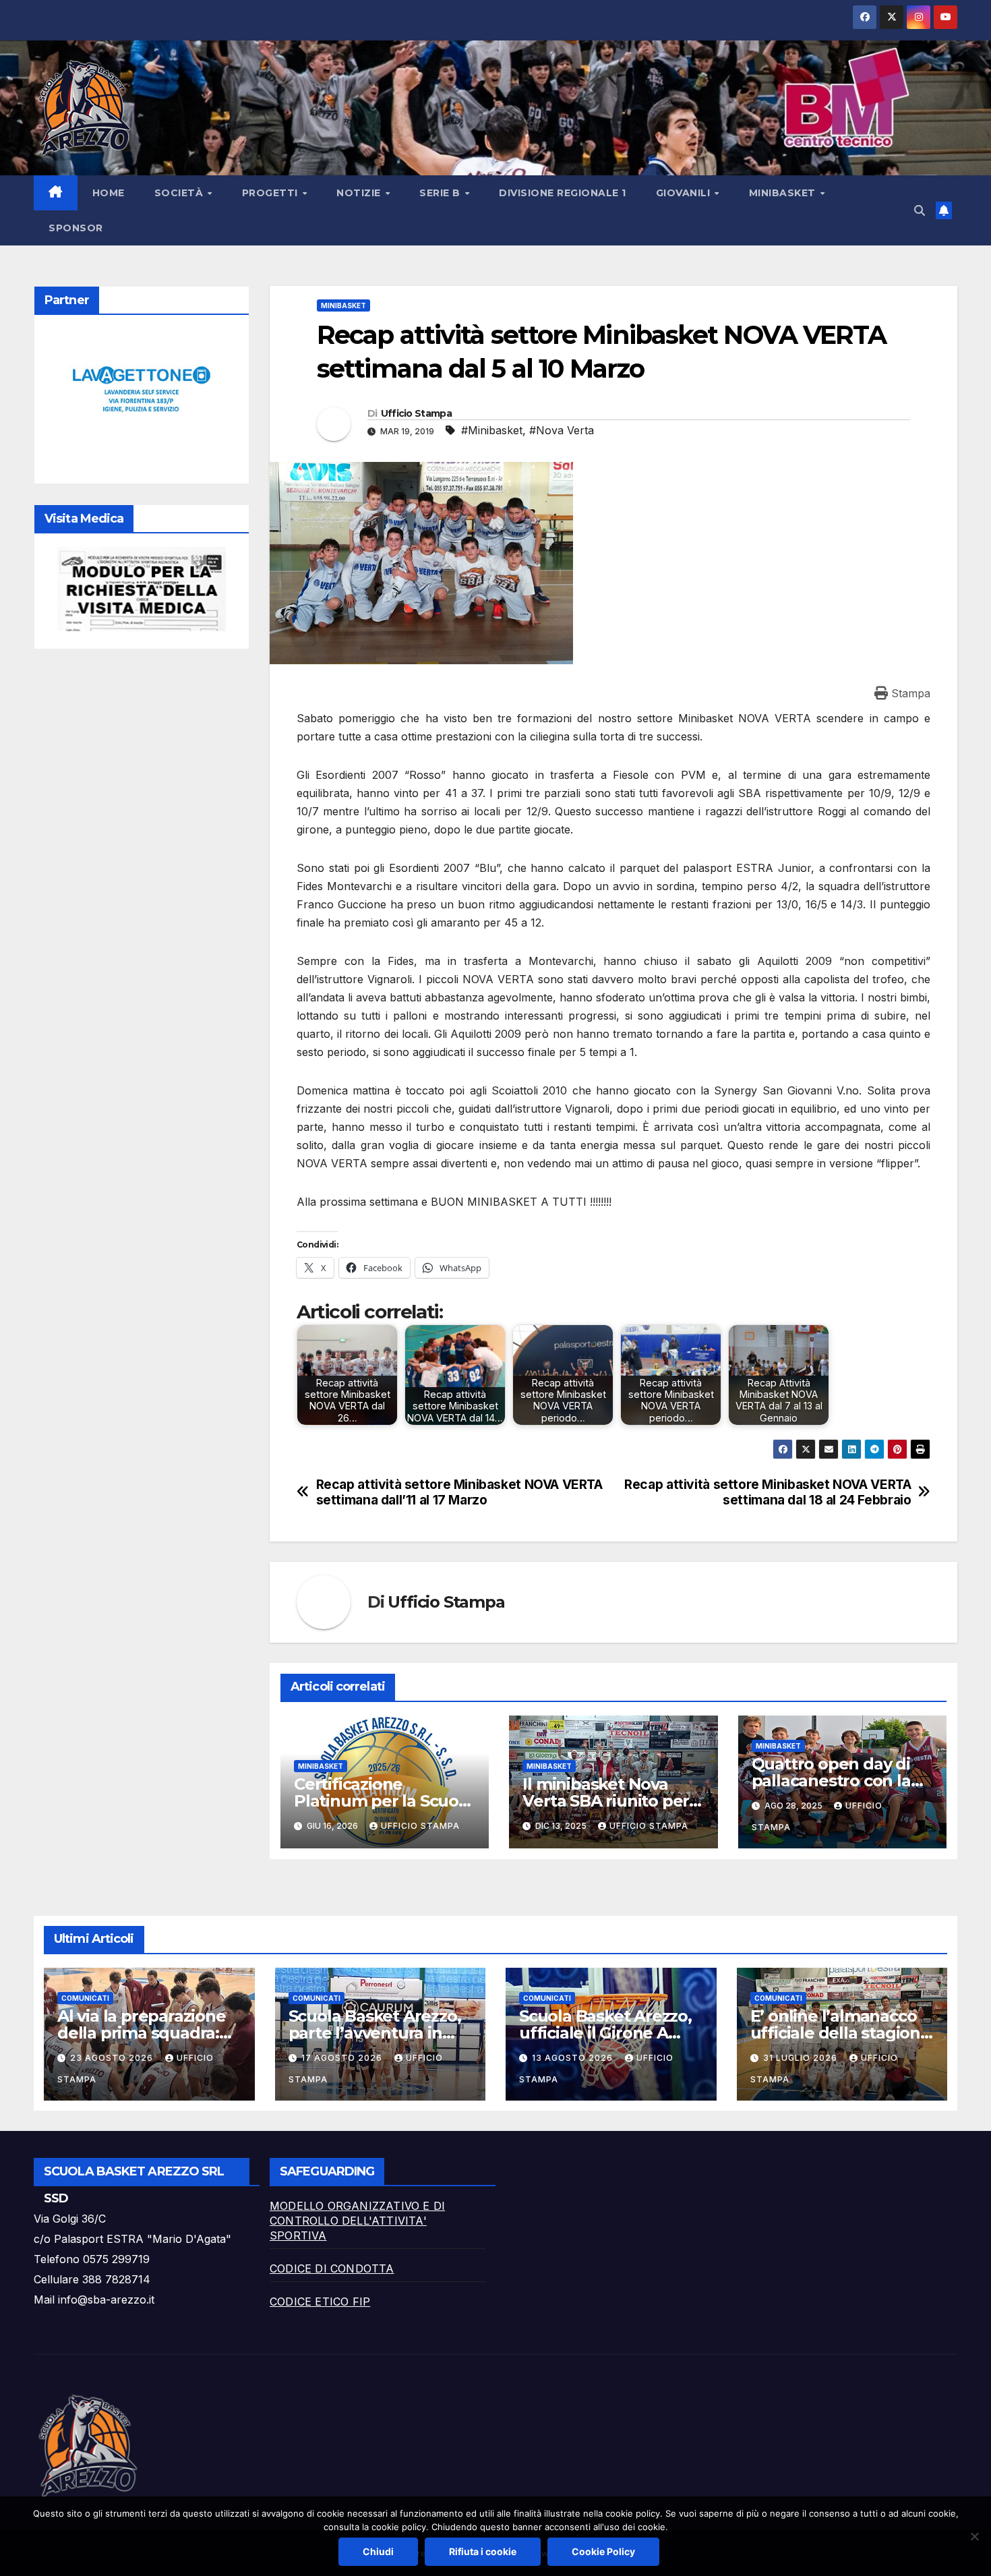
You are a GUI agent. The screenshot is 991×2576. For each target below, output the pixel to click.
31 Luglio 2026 (802, 2058)
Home (109, 193)
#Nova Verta (562, 430)
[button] (920, 210)
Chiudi (378, 2551)
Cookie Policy (603, 2551)
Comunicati (85, 1998)
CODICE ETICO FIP (320, 2302)
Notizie (360, 193)
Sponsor (76, 228)
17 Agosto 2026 (343, 2058)
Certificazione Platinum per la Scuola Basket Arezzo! (383, 1801)
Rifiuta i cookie (483, 2551)
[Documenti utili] (142, 589)
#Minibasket (492, 430)
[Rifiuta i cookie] (974, 2536)
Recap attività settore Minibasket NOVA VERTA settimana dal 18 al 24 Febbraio (768, 1492)
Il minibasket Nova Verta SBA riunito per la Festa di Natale (606, 1801)
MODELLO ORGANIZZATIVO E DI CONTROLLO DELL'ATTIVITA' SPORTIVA (357, 2221)
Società (180, 193)
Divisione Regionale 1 (563, 193)
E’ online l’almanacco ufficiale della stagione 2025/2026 (840, 2033)
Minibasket (343, 305)
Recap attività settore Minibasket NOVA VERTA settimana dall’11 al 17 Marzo (459, 1492)
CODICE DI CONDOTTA (332, 2268)
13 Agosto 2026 (574, 2058)
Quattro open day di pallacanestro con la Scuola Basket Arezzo (836, 1781)
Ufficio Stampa (416, 413)
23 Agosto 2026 (113, 2058)
